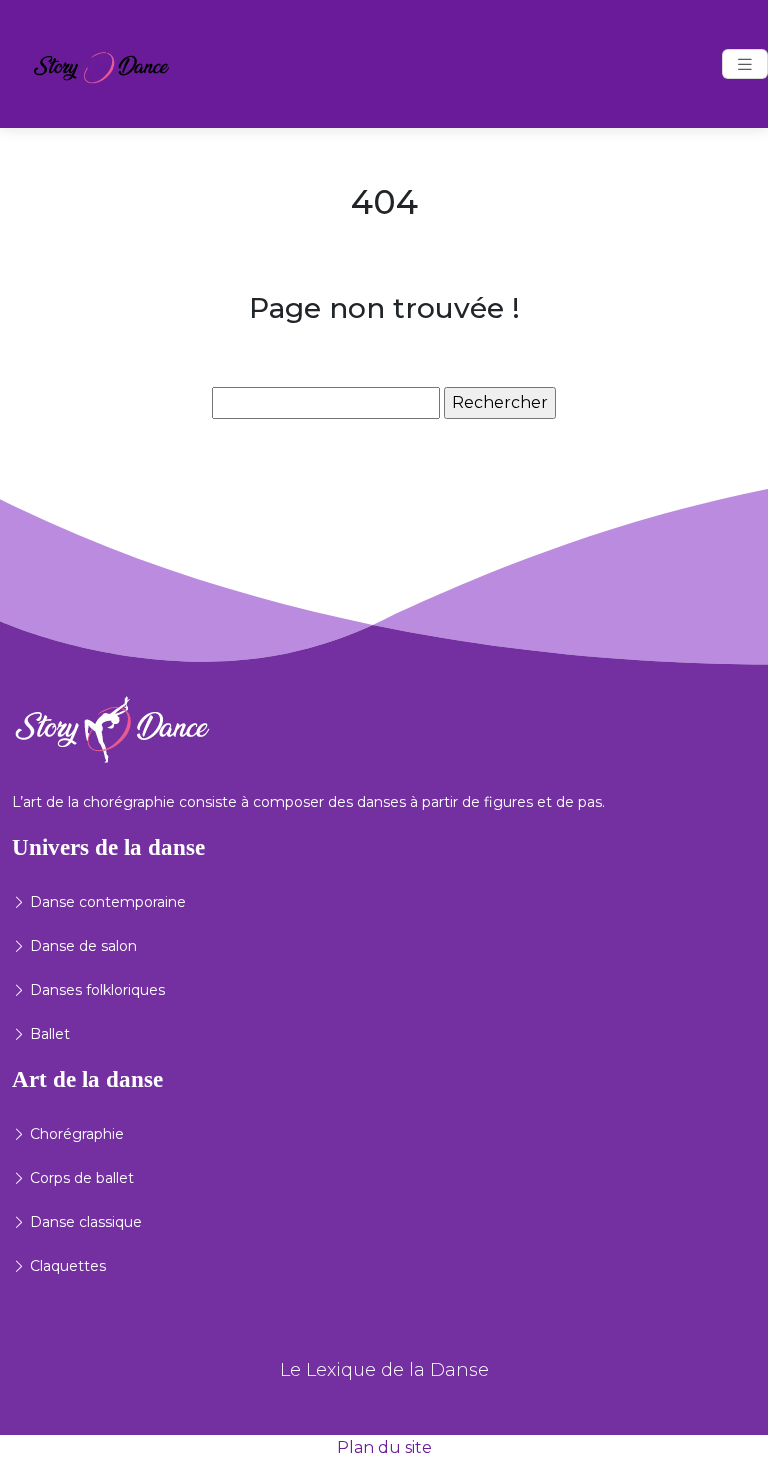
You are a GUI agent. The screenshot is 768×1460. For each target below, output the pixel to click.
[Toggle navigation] (745, 64)
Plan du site (384, 1447)
